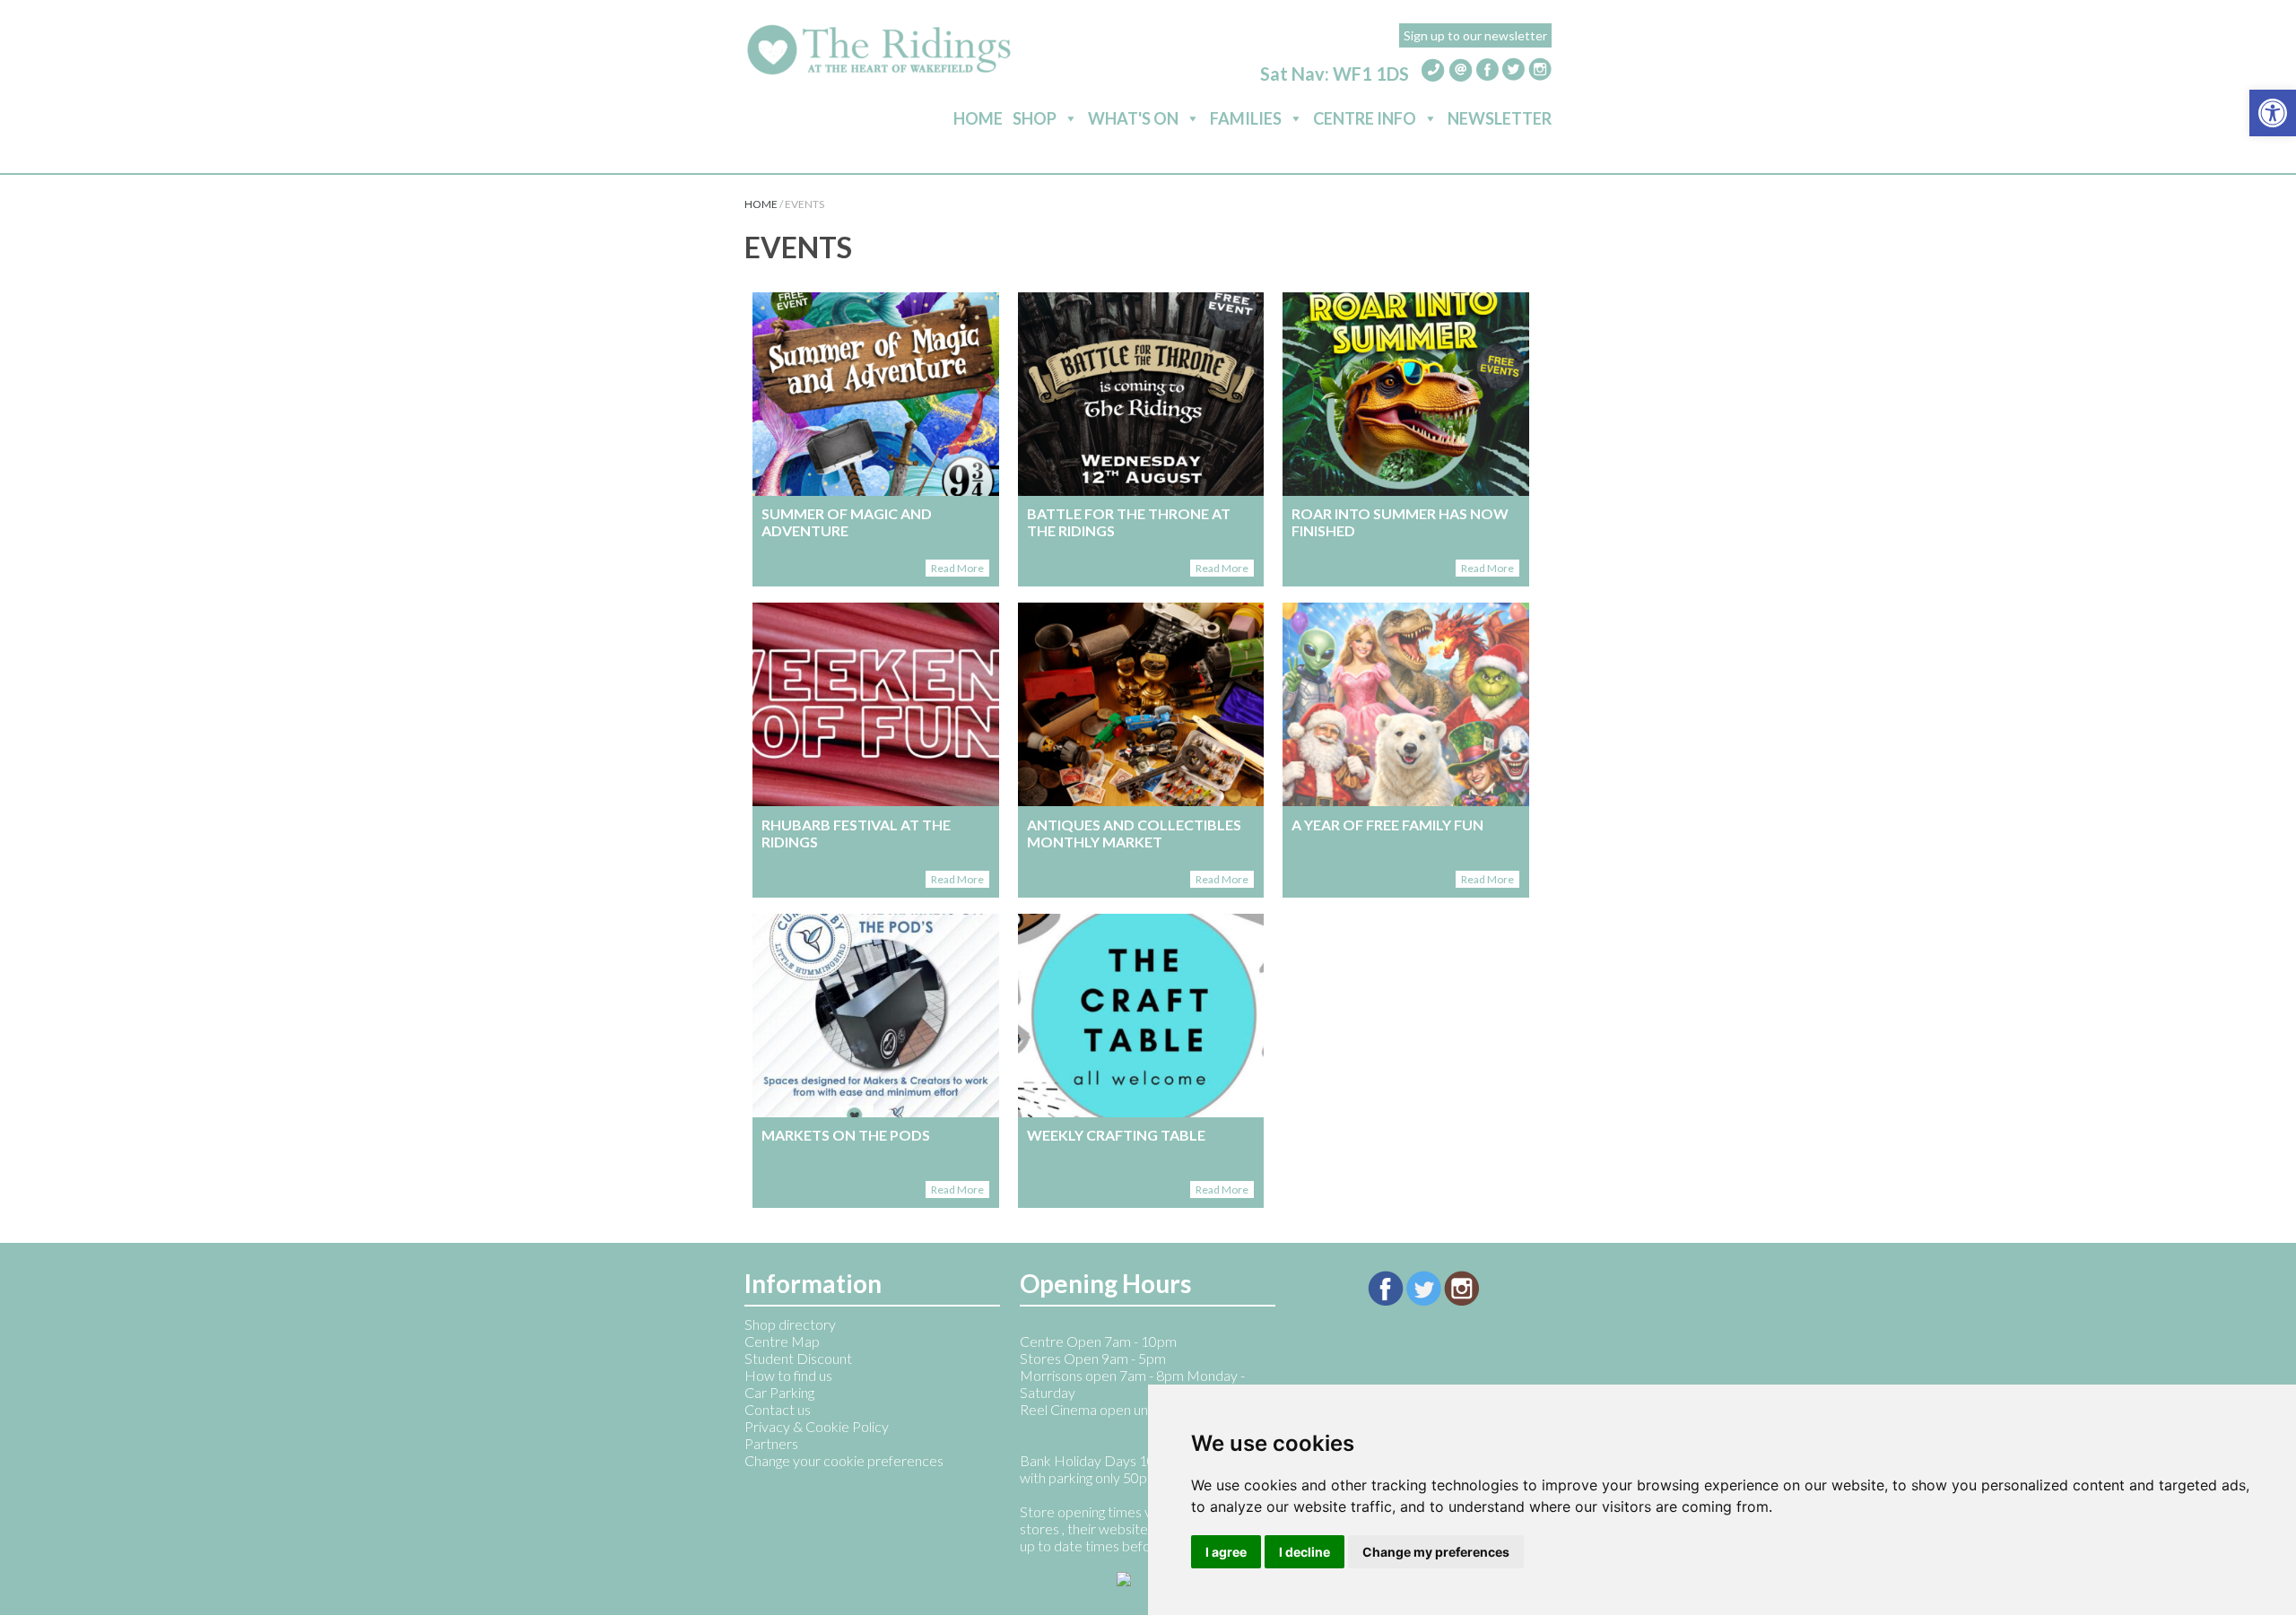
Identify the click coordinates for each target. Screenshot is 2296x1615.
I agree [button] (1226, 1552)
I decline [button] (1305, 1552)
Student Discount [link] (798, 1358)
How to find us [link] (788, 1375)
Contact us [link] (778, 1409)
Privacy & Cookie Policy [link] (817, 1426)
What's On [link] (1133, 118)
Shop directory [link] (790, 1324)
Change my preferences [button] (1436, 1552)
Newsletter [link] (1500, 118)
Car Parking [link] (779, 1392)
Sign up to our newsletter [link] (1475, 35)
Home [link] (978, 118)
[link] (2273, 113)
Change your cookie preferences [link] (844, 1460)
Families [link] (1246, 118)
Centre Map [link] (782, 1341)
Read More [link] (957, 568)
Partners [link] (771, 1443)
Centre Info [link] (1365, 118)
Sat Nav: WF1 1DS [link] (1335, 74)
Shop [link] (1035, 118)
